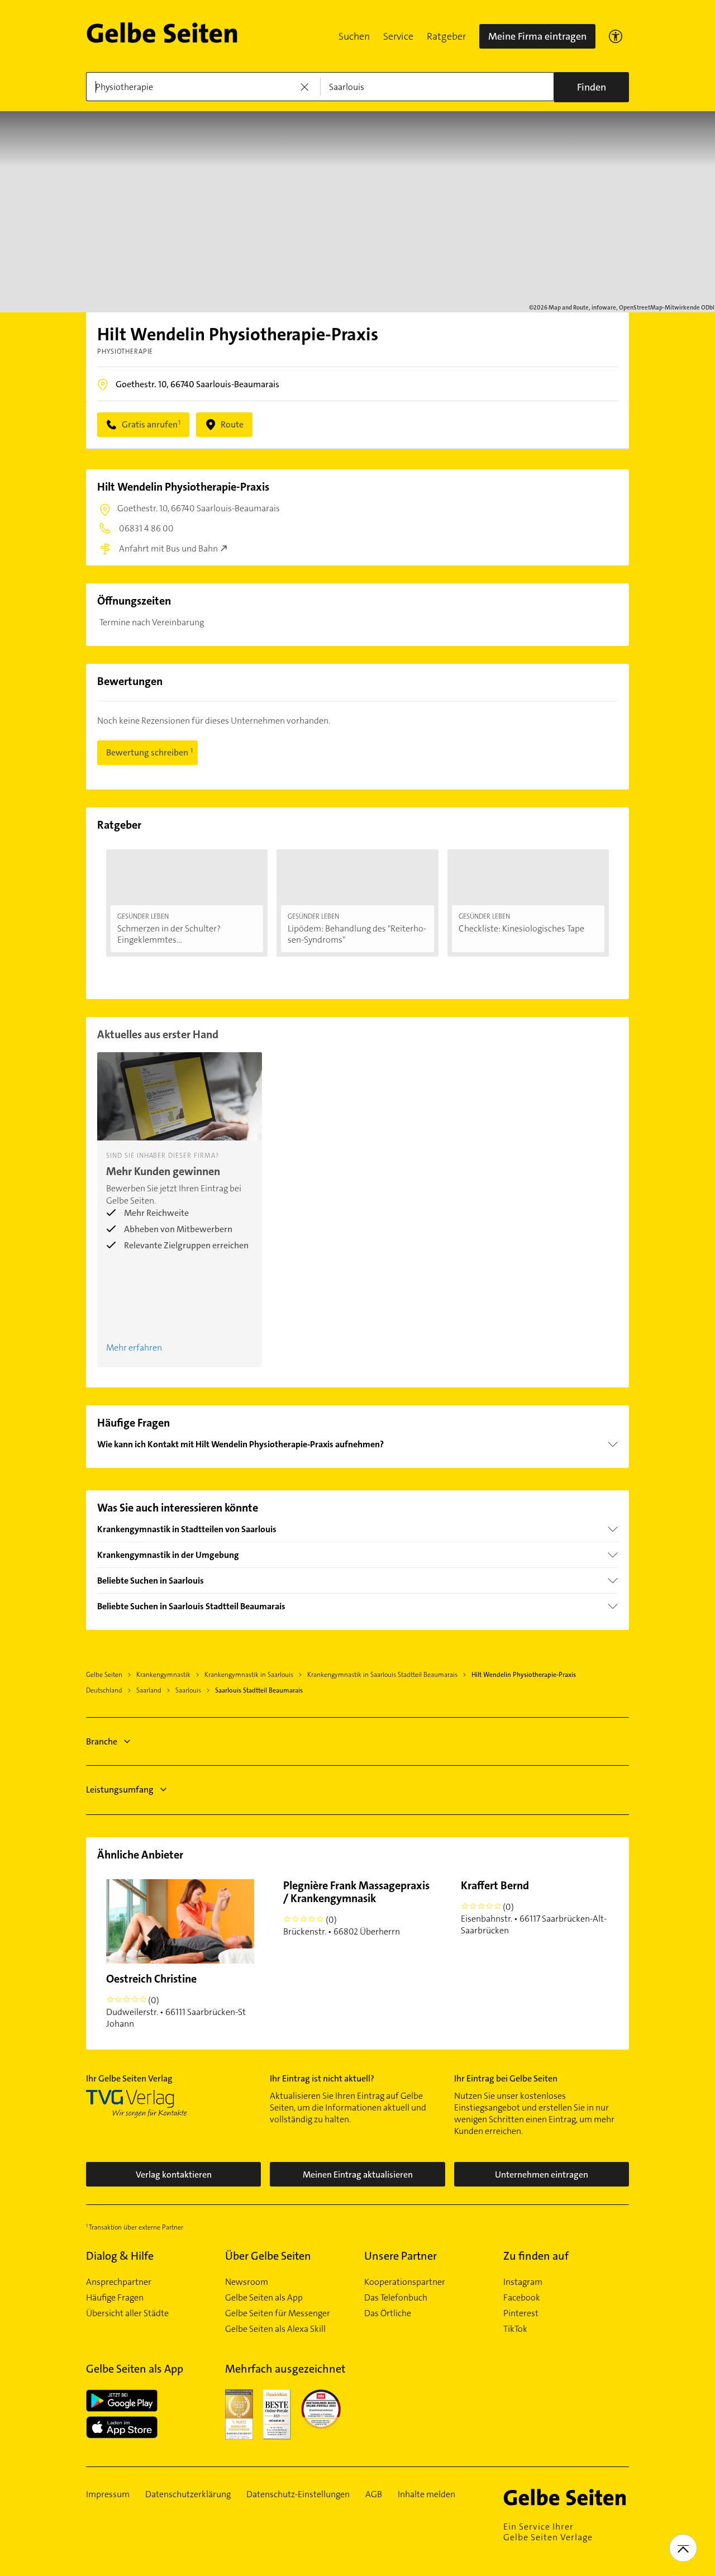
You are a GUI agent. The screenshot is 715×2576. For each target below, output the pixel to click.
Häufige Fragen (115, 2298)
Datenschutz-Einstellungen (298, 2494)
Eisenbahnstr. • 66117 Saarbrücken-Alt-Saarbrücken (534, 1907)
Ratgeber (446, 36)
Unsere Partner (401, 2256)
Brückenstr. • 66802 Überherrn (356, 1908)
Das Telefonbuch (396, 2298)
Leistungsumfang (120, 1790)
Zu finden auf (536, 2256)
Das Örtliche (388, 2313)
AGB (374, 2494)
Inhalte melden (426, 2494)
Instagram (523, 2282)
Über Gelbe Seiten (268, 2256)
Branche (102, 1741)
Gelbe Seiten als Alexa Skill (275, 2329)
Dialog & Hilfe (120, 2256)
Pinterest (521, 2313)
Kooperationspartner (405, 2282)
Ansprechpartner (119, 2282)
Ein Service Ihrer (548, 2532)
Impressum (108, 2494)
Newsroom (247, 2282)
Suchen (354, 36)
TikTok (515, 2329)
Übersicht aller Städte (127, 2313)
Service (398, 36)
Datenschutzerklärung (188, 2494)
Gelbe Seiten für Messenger (278, 2313)
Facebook (522, 2298)
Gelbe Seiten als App (264, 2298)
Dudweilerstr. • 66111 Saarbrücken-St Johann (176, 2000)
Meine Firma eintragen (537, 36)
